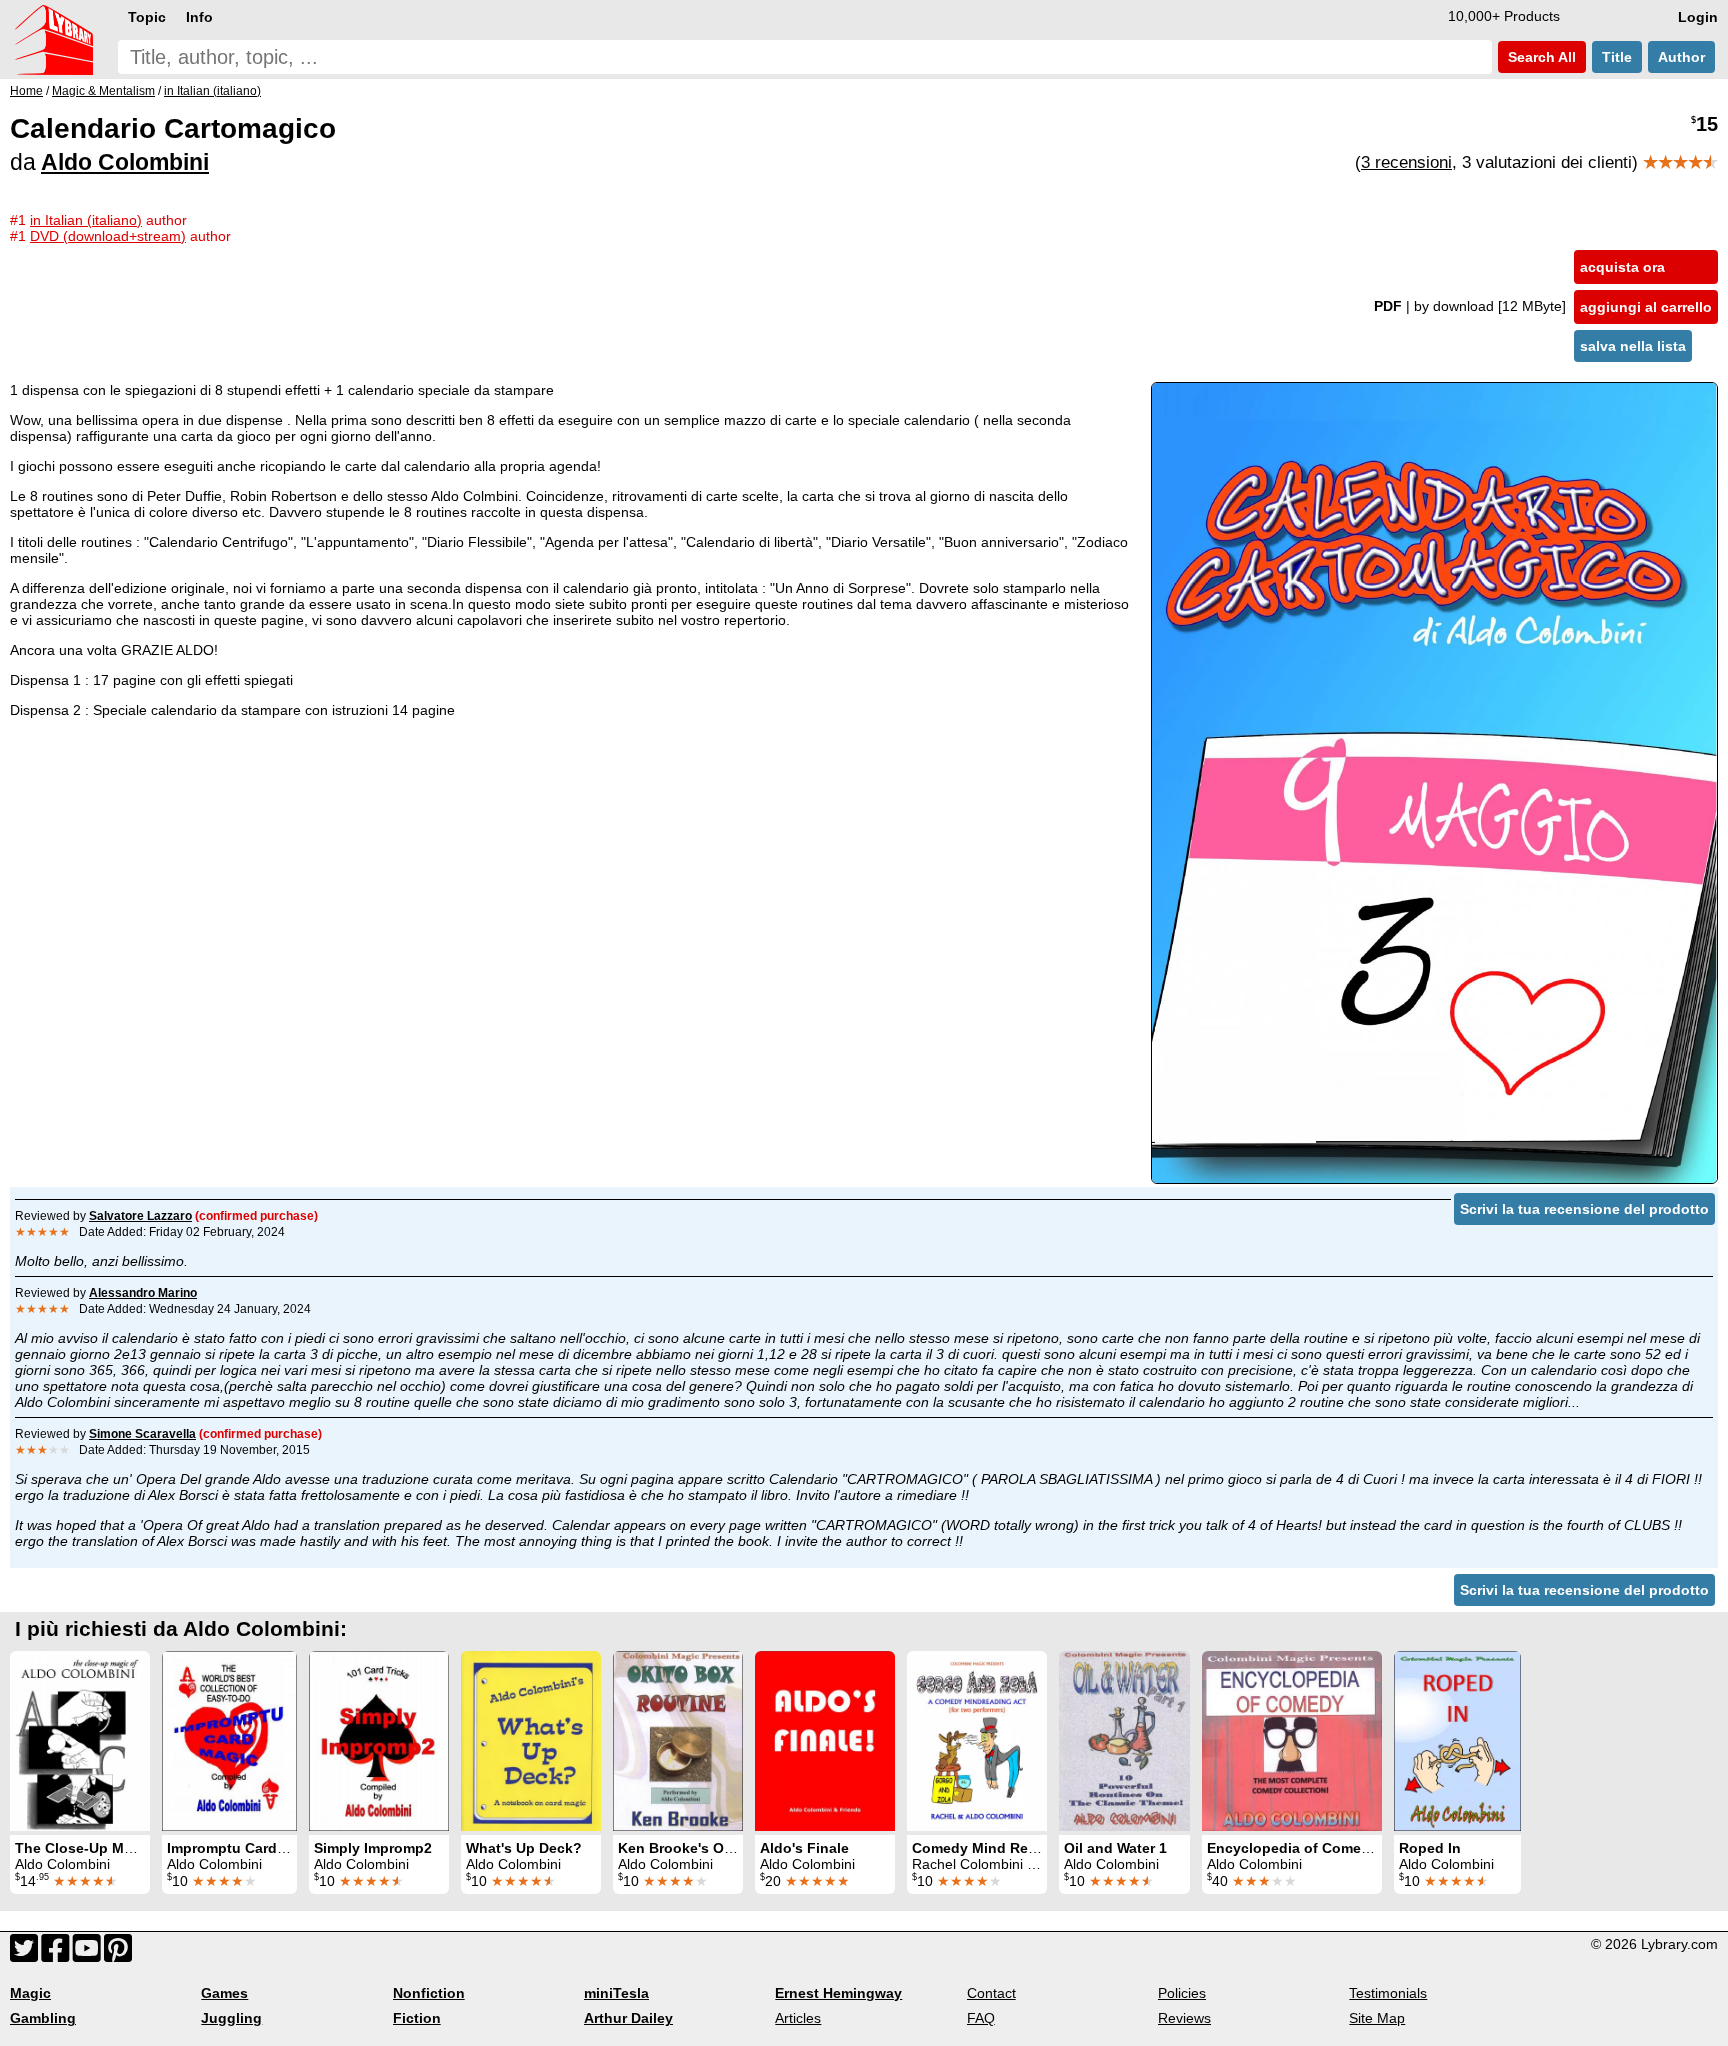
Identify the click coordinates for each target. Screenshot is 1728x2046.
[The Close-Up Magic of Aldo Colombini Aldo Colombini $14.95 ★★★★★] (80, 1741)
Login (1698, 17)
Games (224, 1993)
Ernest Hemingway (838, 1993)
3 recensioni (1406, 162)
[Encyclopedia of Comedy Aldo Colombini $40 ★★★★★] (1292, 1741)
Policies (1182, 1993)
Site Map (1377, 2018)
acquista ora (1622, 267)
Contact (991, 1993)
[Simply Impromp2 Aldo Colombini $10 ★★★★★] (379, 1741)
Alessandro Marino (143, 1293)
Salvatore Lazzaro (140, 1216)
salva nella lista (1633, 346)
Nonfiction (429, 1993)
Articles (798, 2018)
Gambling (43, 2018)
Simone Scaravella (142, 1434)
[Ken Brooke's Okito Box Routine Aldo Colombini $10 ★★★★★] (678, 1741)
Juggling (231, 2018)
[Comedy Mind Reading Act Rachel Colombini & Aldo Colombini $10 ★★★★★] (977, 1741)
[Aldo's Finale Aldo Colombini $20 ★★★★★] (825, 1741)
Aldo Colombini (125, 162)
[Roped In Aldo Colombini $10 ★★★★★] (1457, 1741)
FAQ (981, 2018)
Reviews (1184, 2018)
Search (1540, 57)
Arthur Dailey (628, 2018)
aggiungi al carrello (1646, 307)
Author (1681, 57)
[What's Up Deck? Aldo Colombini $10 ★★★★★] (531, 1741)
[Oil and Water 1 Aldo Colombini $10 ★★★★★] (1124, 1741)
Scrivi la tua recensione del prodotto (1584, 1209)
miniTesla (616, 1993)
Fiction (417, 2018)
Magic (30, 1993)
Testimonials (1388, 1993)
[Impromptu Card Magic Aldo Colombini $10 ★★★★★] (229, 1741)
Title (1617, 57)
